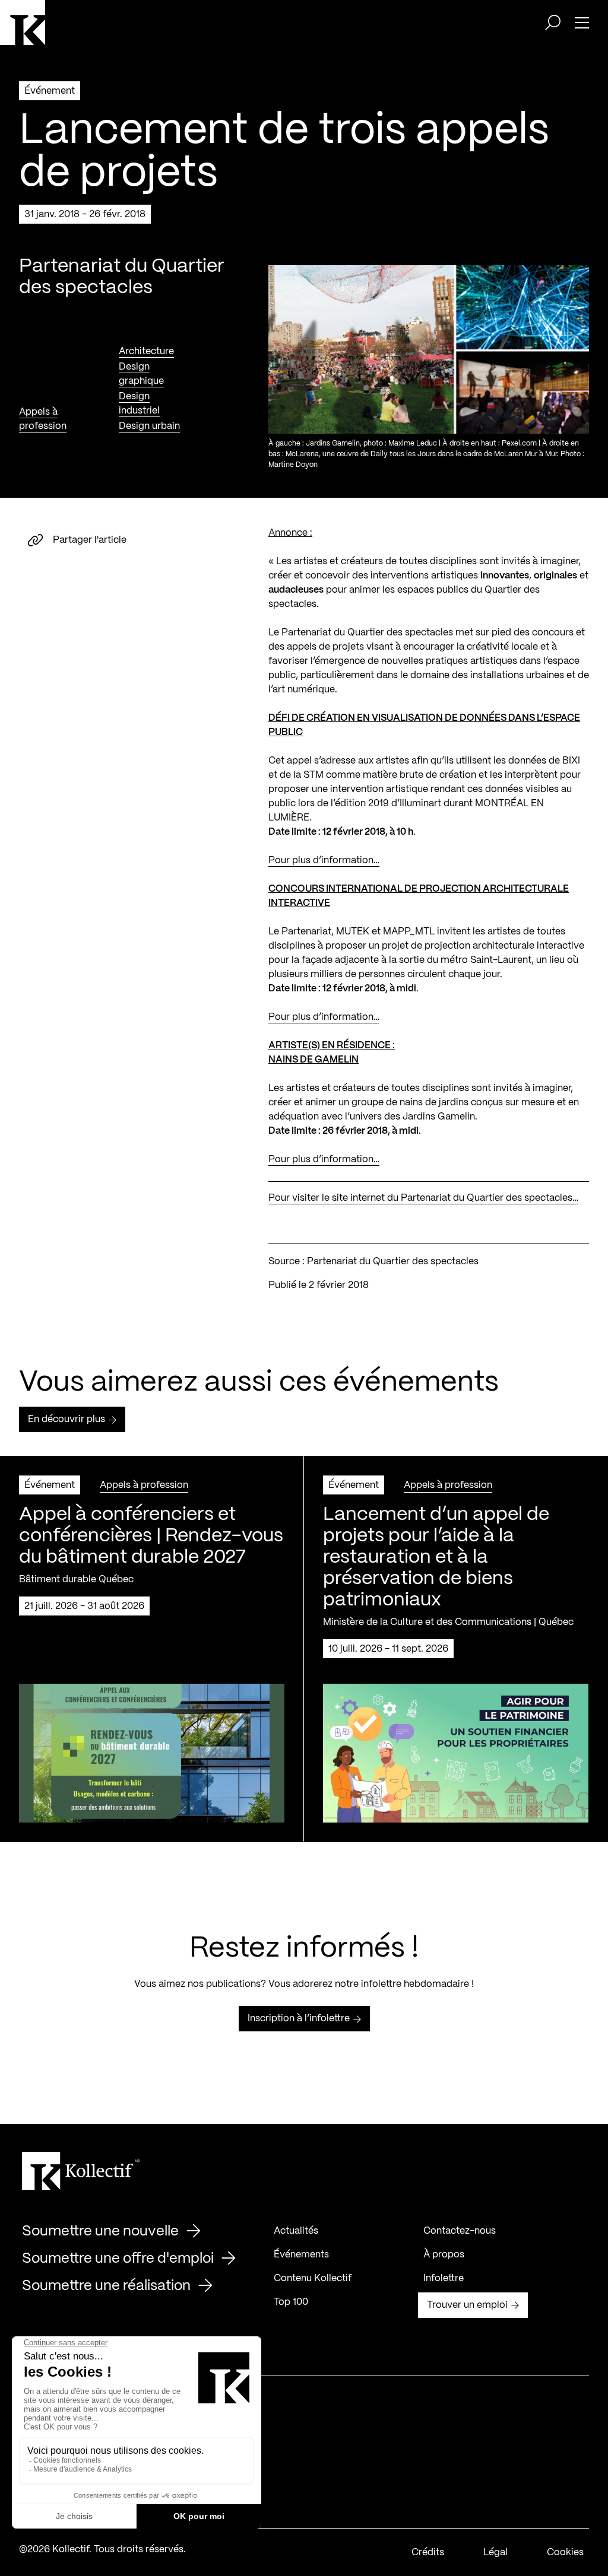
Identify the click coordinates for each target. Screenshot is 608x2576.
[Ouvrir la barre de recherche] (553, 23)
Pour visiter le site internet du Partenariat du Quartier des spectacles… (423, 1198)
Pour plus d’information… (324, 861)
